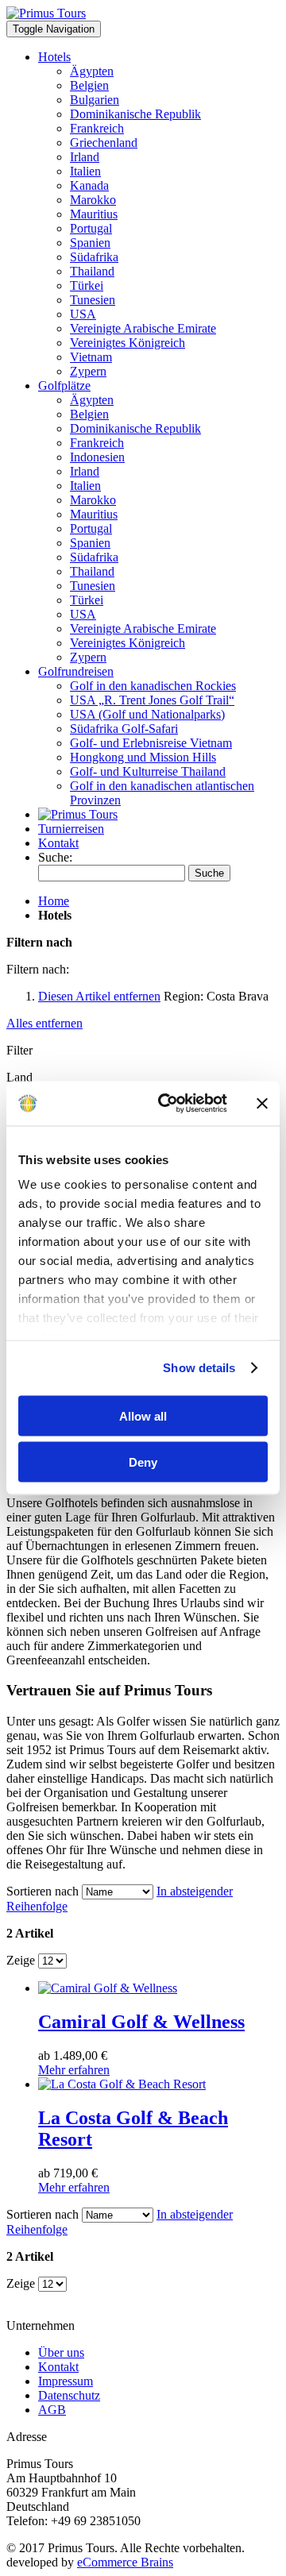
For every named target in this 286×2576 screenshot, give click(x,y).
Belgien (89, 85)
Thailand (92, 271)
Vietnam (91, 357)
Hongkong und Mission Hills (143, 757)
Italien (85, 171)
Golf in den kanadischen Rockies (153, 686)
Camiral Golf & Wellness (141, 2022)
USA (83, 314)
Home (54, 901)
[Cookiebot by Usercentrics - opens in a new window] (168, 1104)
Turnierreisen (71, 829)
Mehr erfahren (74, 2070)
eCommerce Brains (125, 2562)
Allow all (143, 1415)
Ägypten (92, 71)
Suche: (55, 857)
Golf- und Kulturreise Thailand (148, 771)
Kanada (89, 185)
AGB (52, 2410)
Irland (85, 157)
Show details (199, 1368)
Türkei (87, 285)
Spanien (90, 243)
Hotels (54, 57)
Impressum (66, 2381)
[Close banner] (262, 1103)
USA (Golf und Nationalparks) (147, 714)
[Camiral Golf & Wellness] (108, 1988)
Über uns (61, 2352)
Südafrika (94, 257)
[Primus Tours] (78, 814)
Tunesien (93, 300)
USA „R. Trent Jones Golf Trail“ (152, 700)
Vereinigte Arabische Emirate (143, 328)
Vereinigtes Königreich (128, 343)
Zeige (21, 1960)
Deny (143, 1462)
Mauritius (94, 214)
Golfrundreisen (76, 671)
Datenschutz (69, 2395)
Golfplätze (64, 386)
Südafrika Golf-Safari (124, 729)
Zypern (88, 371)
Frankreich (97, 128)
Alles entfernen (44, 1023)
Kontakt (58, 843)
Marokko (93, 200)
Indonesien (97, 457)
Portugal (91, 228)
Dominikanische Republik (135, 114)
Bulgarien (95, 100)
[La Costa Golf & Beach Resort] (122, 2084)
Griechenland (104, 143)
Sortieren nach (43, 1891)
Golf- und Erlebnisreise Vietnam (151, 743)
